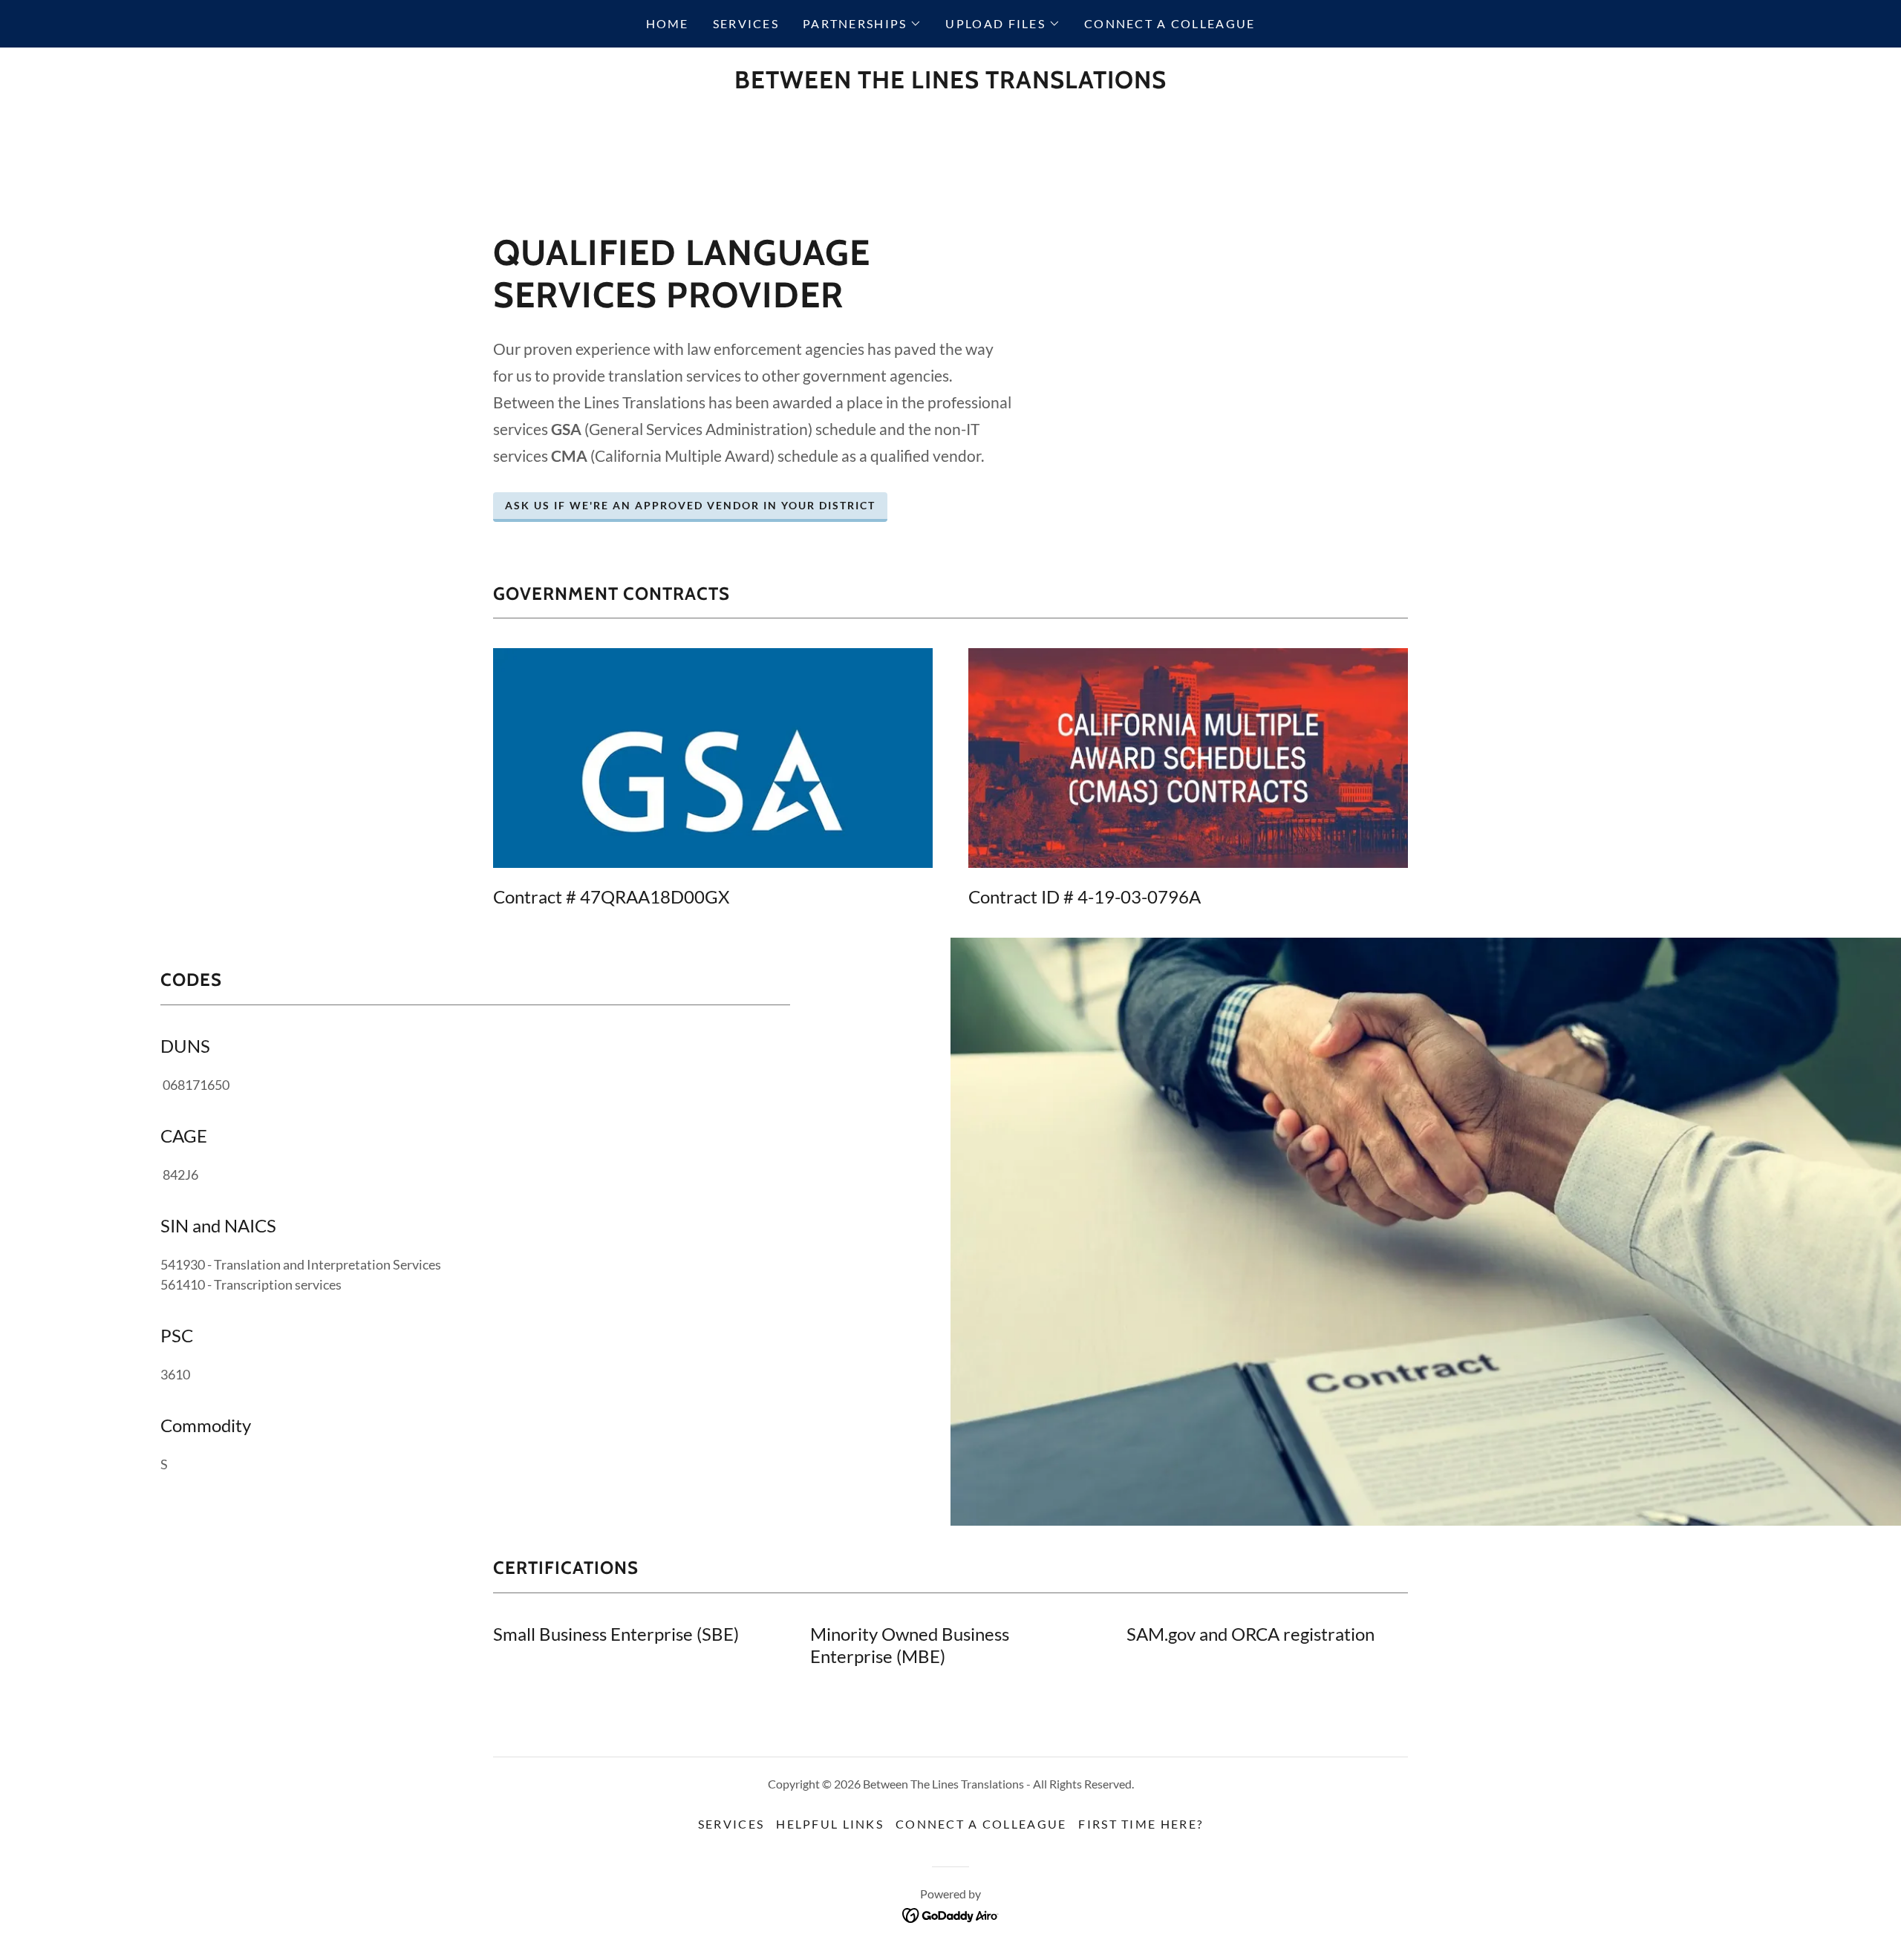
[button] (862, 24)
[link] (950, 83)
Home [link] (668, 23)
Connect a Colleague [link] (1170, 23)
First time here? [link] (1141, 1824)
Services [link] (746, 23)
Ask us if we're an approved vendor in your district (690, 505)
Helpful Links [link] (830, 1824)
